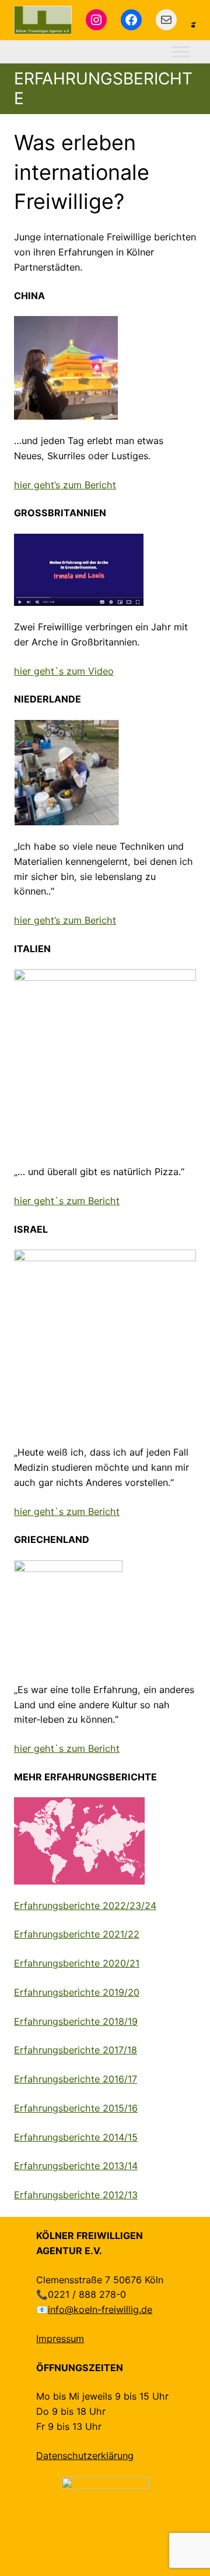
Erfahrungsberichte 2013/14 (76, 2166)
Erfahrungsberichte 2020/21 (77, 1963)
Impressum (60, 2339)
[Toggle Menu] (181, 52)
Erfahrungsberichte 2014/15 (76, 2137)
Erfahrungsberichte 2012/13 (76, 2195)
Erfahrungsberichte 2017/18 (76, 2050)
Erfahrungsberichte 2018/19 (76, 2021)
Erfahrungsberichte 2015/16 (76, 2108)
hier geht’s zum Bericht (65, 485)
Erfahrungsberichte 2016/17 (76, 2079)
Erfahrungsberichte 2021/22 (77, 1934)
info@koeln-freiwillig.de (100, 2309)
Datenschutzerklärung (85, 2456)
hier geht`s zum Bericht (67, 1201)
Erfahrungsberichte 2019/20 (77, 1992)
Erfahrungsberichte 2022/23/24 (85, 1906)
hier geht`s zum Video (64, 671)
